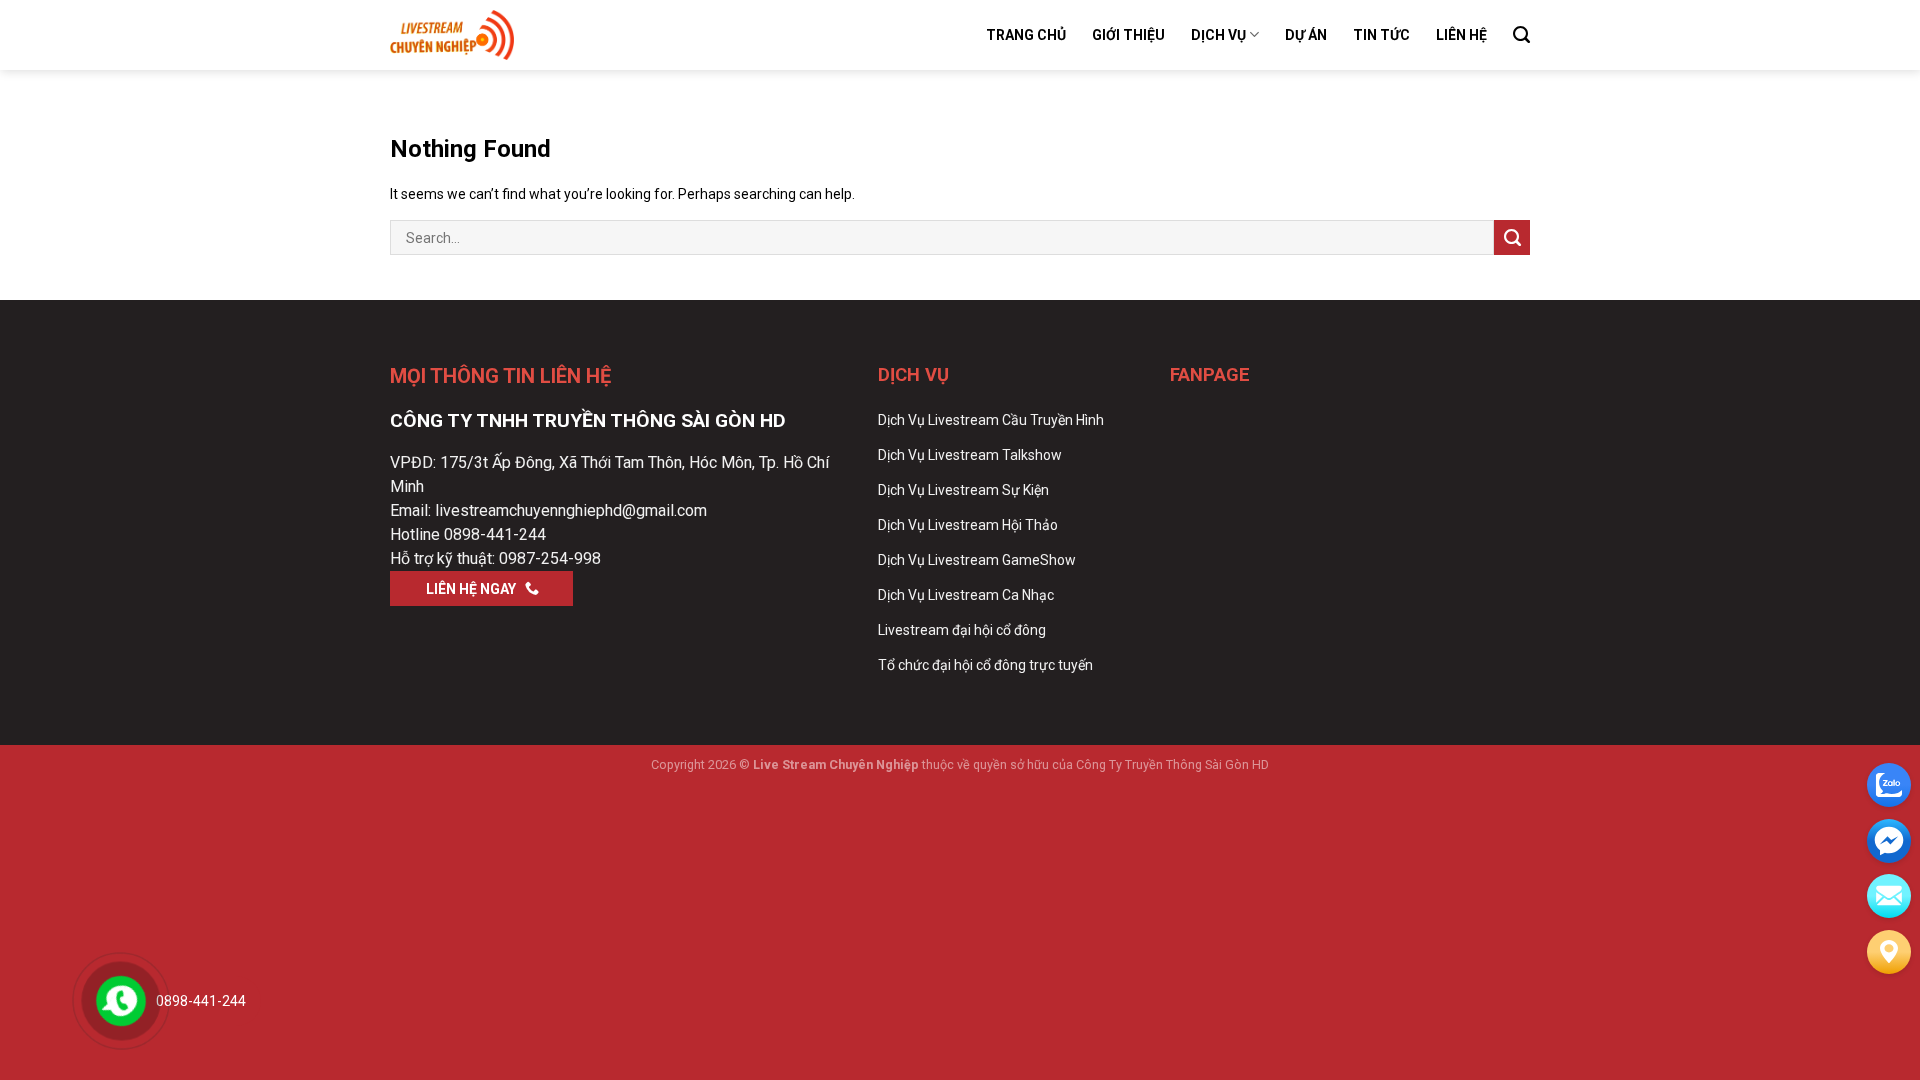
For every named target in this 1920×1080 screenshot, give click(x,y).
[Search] (1521, 35)
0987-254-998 (550, 558)
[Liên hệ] (1889, 952)
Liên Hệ (1461, 35)
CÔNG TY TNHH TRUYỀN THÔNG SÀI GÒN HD (588, 420)
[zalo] (1889, 785)
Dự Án (1306, 35)
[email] (1889, 841)
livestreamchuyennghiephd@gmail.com (571, 510)
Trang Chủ (1026, 35)
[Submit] (1512, 237)
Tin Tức (1381, 35)
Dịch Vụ (1218, 35)
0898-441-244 (495, 534)
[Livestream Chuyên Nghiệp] (490, 35)
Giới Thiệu (1128, 35)
